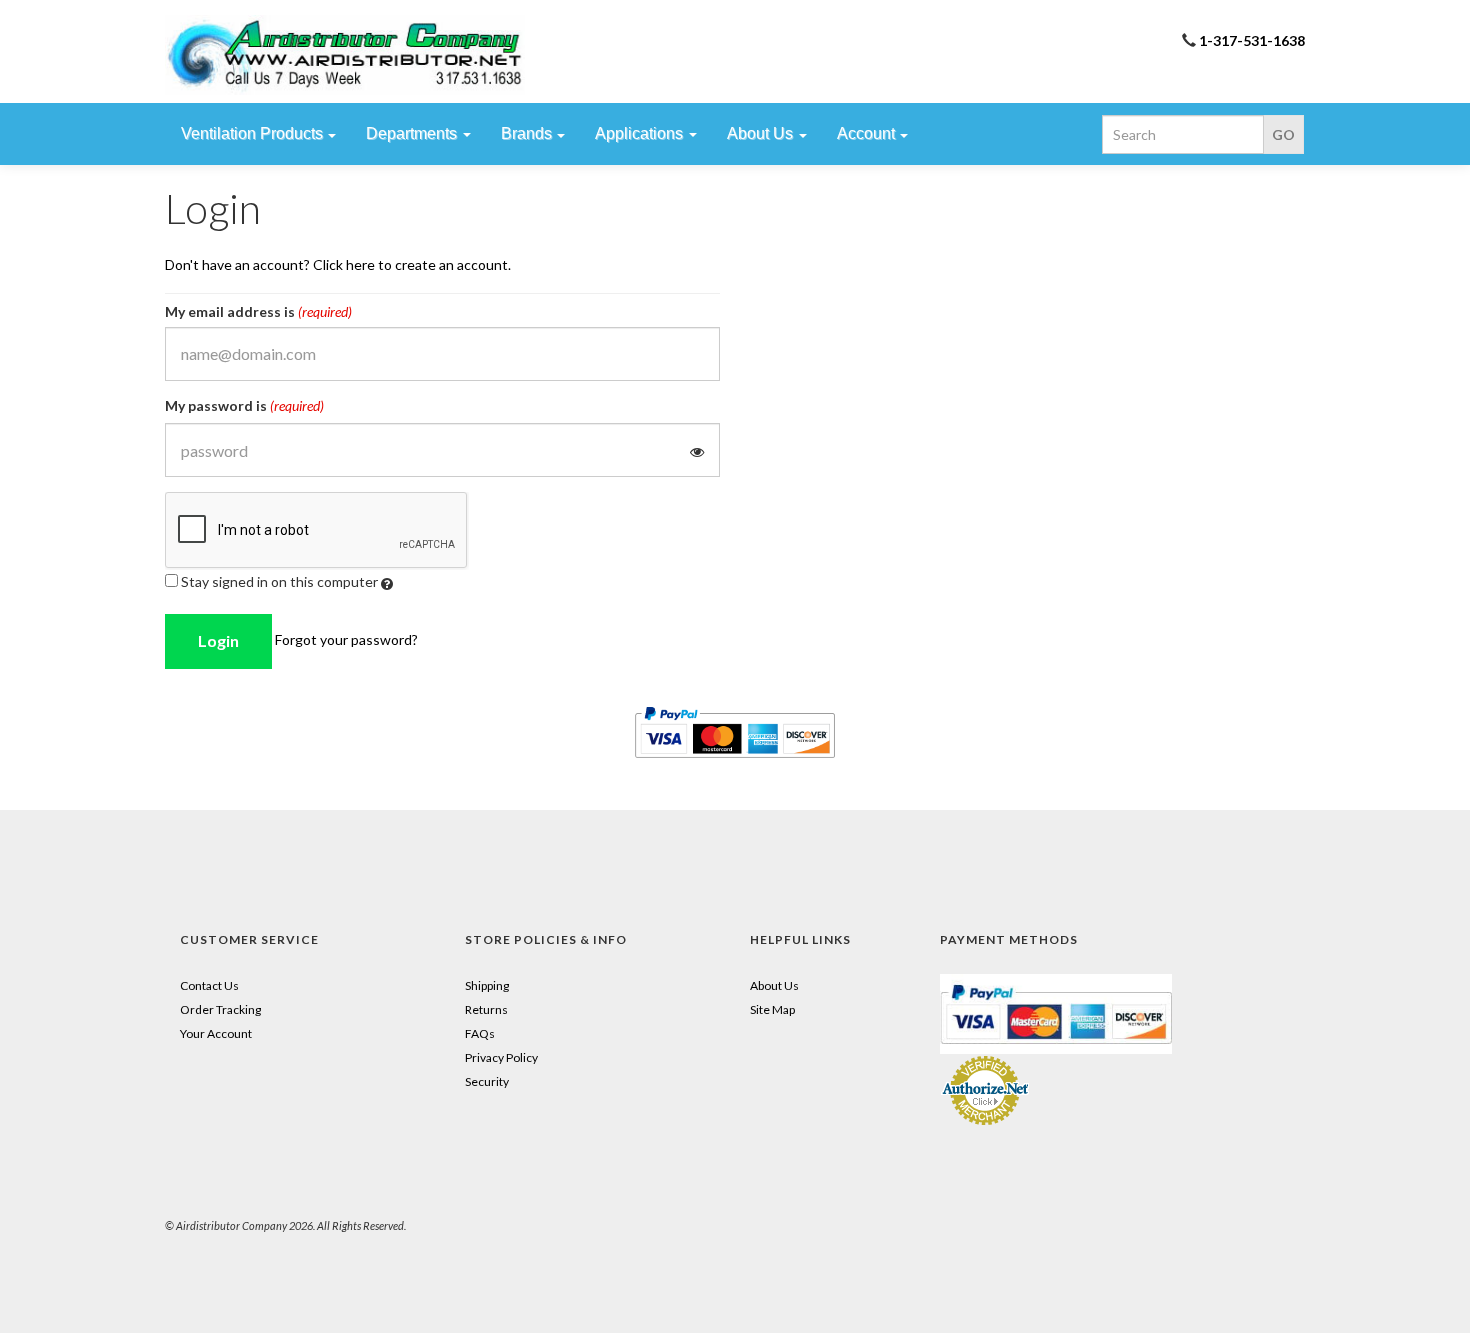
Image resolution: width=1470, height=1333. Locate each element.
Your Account (216, 1033)
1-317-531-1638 (1252, 40)
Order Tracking (220, 1009)
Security (487, 1081)
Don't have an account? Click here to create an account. (338, 264)
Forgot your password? (346, 639)
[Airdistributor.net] (345, 55)
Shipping (487, 985)
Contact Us (209, 985)
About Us (774, 985)
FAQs (480, 1033)
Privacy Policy (501, 1057)
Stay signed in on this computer (279, 581)
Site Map (772, 1009)
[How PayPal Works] (1056, 1012)
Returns (486, 1009)
